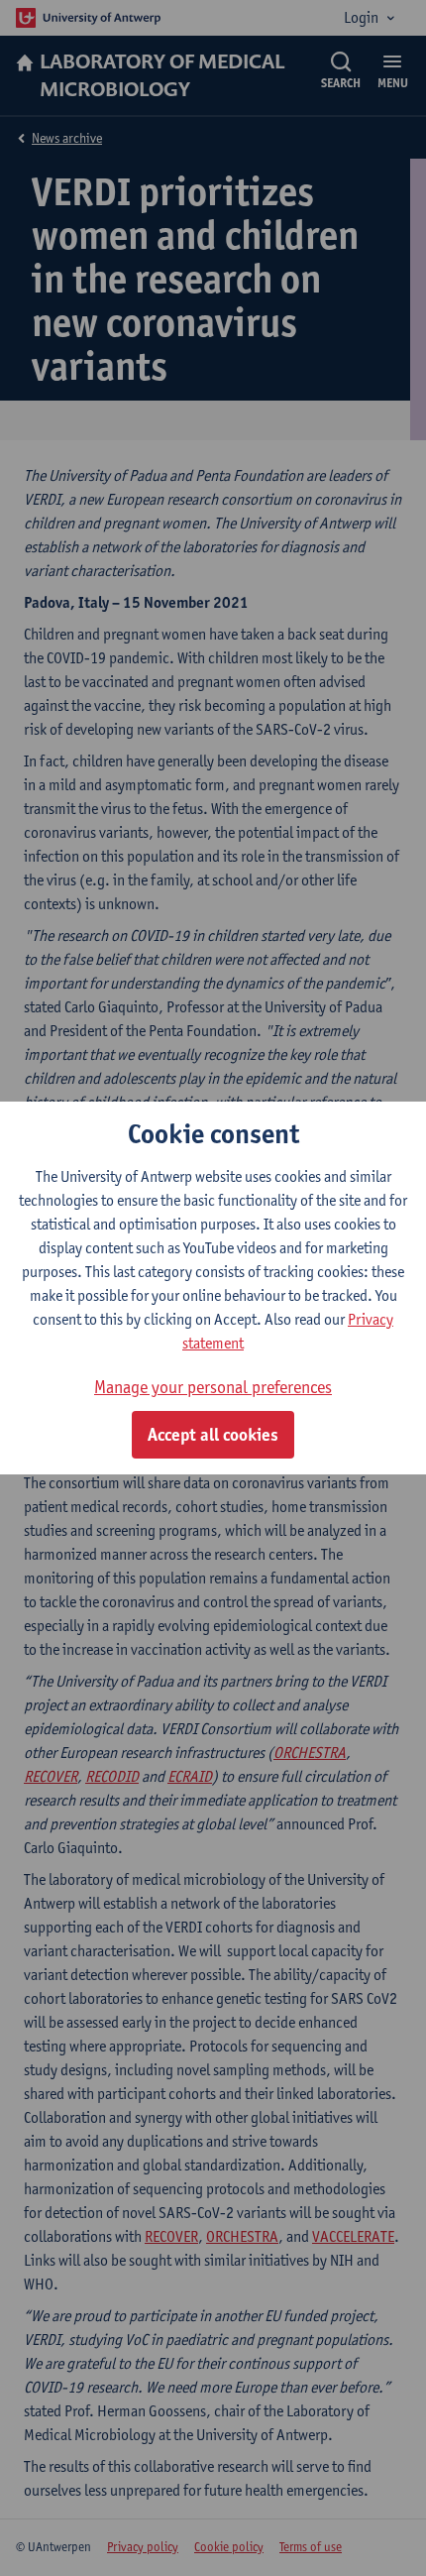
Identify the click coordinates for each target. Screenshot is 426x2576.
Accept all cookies (213, 1435)
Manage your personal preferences (213, 1387)
